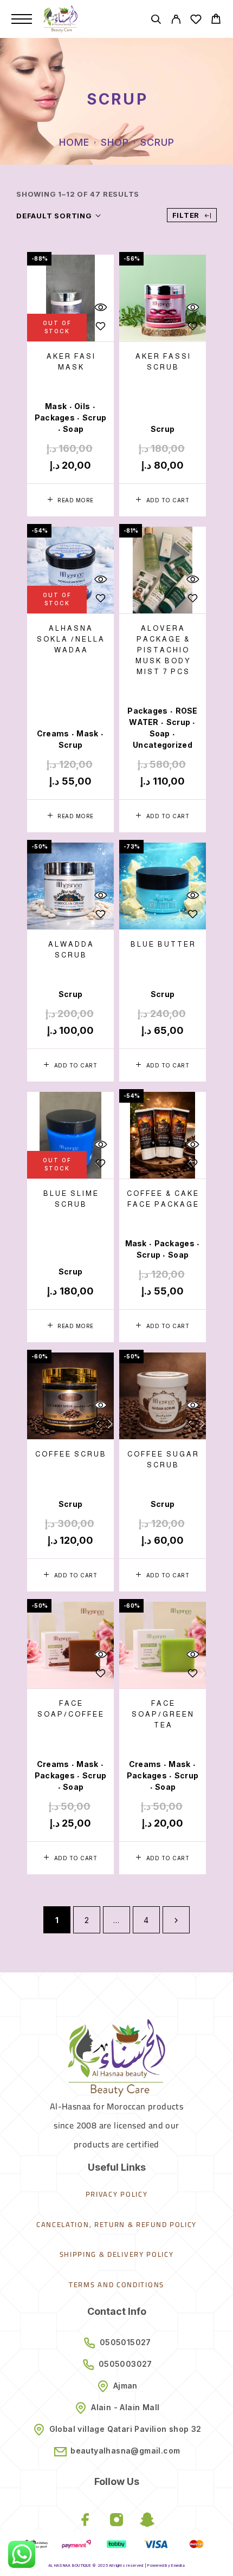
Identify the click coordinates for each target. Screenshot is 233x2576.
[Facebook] (86, 2521)
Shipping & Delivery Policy (117, 2254)
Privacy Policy (117, 2194)
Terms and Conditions (116, 2284)
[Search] (156, 21)
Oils (82, 406)
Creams (53, 733)
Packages (55, 418)
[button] (163, 500)
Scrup (94, 418)
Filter (186, 215)
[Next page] (176, 1920)
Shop (115, 142)
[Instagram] (117, 2521)
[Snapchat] (148, 2521)
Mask (56, 406)
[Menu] (22, 19)
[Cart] (216, 20)
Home (74, 142)
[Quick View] (100, 308)
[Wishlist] (196, 21)
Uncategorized (163, 745)
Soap (73, 429)
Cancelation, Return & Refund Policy (116, 2224)
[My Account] (176, 21)
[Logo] (60, 19)
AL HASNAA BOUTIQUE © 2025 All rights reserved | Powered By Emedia (116, 2565)
